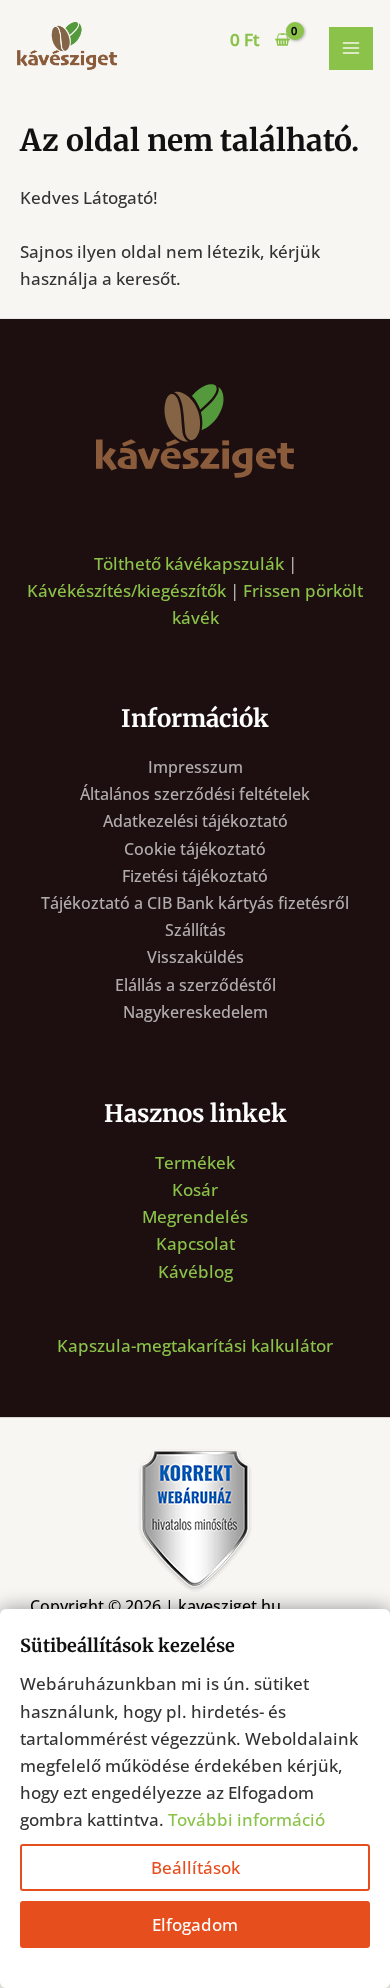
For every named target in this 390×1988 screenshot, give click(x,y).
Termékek (195, 1162)
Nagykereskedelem (195, 1012)
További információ (246, 1819)
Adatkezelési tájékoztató (195, 821)
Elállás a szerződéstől (195, 985)
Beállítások (195, 1867)
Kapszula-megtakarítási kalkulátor (195, 1345)
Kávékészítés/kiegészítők (126, 590)
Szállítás (195, 930)
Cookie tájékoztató (195, 849)
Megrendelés (195, 1216)
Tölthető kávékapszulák (189, 563)
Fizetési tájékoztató (195, 876)
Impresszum (195, 767)
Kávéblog (195, 1271)
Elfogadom (195, 1924)
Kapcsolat (195, 1243)
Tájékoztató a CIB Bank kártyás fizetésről (195, 903)
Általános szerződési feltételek (195, 794)
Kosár (195, 1189)
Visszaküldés (195, 957)
